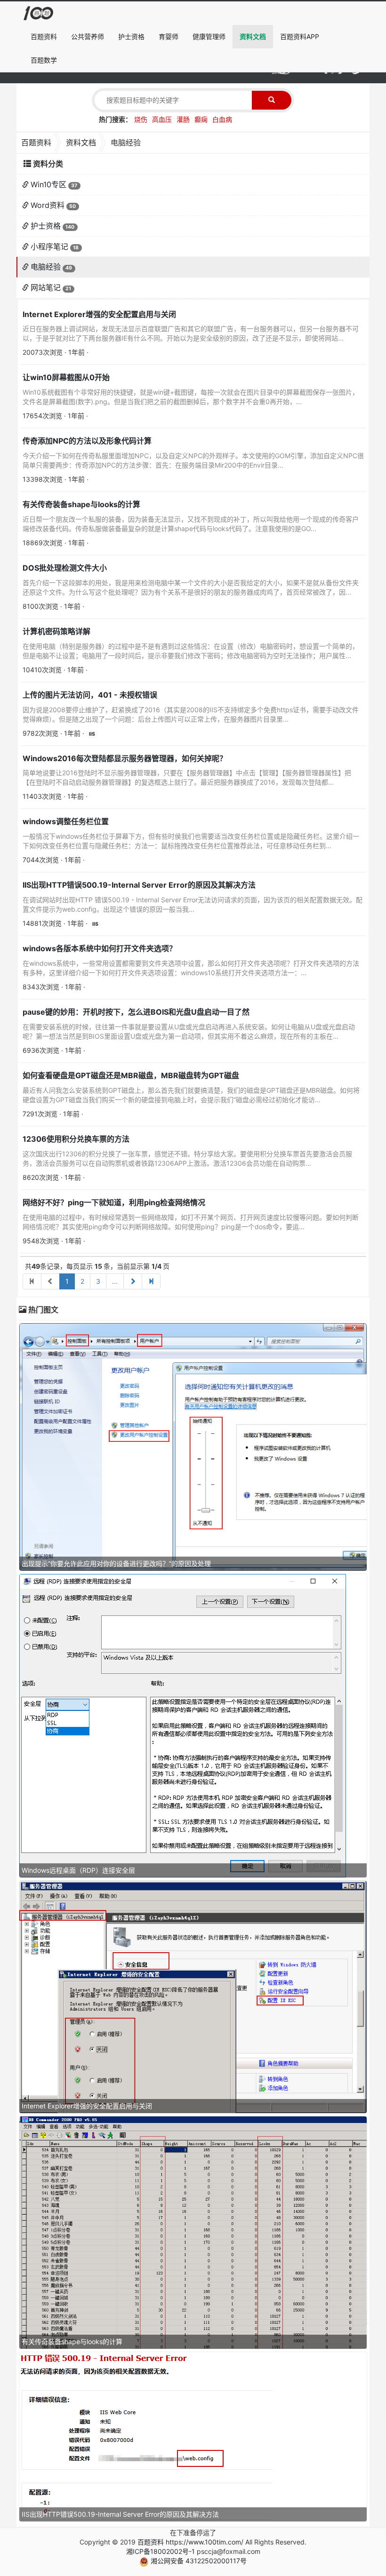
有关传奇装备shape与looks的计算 (81, 504)
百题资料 (44, 36)
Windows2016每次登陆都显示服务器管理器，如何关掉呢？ (125, 758)
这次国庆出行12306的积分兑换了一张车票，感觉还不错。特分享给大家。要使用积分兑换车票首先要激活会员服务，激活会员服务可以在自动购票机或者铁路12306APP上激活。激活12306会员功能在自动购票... (187, 1158)
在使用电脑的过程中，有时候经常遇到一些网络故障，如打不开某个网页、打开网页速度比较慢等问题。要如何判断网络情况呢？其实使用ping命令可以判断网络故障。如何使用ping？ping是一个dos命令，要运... (191, 1222)
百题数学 (44, 60)
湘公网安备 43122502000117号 (198, 2561)
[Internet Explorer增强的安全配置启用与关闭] (193, 1996)
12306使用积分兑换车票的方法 (76, 1139)
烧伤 (141, 119)
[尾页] (151, 1281)
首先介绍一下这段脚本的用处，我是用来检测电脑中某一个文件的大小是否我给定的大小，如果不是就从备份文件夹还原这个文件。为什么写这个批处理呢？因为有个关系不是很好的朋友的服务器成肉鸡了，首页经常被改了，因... (191, 587)
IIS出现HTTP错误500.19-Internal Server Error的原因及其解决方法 (139, 885)
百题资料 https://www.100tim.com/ (190, 2542)
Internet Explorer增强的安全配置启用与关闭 (99, 314)
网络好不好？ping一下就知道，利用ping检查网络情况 (114, 1202)
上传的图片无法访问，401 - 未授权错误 (90, 695)
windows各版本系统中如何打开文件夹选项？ (100, 948)
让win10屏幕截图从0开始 (66, 377)
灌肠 (183, 119)
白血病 (222, 119)
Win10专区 (48, 184)
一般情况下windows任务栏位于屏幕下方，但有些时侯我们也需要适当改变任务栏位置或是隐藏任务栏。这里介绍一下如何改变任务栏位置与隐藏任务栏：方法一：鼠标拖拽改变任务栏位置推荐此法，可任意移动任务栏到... (191, 841)
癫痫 (201, 119)
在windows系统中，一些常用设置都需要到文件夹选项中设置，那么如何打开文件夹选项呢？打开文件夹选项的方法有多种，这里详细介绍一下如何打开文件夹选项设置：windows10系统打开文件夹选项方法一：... (191, 968)
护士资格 (131, 36)
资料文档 (253, 36)
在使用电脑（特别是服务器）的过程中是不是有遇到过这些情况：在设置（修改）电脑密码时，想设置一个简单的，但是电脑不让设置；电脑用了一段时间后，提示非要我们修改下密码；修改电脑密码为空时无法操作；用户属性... (191, 651)
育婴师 (169, 36)
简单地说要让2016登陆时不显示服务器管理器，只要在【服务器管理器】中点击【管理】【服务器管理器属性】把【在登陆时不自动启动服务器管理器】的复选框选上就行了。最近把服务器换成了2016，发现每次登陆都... (187, 777)
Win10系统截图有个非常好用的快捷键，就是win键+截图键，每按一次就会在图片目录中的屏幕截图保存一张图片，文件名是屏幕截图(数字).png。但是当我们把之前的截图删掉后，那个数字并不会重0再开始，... (191, 397)
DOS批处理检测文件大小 (65, 568)
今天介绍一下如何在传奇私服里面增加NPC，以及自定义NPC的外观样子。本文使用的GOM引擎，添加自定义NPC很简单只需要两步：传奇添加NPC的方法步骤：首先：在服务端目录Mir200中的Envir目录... (193, 460)
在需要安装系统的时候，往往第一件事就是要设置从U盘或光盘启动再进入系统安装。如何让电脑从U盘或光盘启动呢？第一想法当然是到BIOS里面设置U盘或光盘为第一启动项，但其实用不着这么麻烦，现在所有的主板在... (189, 1031)
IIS (92, 734)
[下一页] (133, 1281)
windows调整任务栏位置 (66, 821)
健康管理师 (209, 36)
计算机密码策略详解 (56, 631)
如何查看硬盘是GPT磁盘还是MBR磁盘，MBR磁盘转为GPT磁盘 (131, 1075)
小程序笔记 (49, 246)
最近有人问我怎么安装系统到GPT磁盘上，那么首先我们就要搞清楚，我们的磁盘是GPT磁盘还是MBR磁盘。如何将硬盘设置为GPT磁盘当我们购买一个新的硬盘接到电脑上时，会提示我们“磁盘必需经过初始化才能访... (191, 1095)
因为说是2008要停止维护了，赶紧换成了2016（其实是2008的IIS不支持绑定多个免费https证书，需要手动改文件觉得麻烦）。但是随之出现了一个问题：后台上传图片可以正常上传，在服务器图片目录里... (191, 714)
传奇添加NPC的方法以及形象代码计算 (87, 441)
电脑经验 (46, 267)
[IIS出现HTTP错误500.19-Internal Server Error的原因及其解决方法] (146, 2436)
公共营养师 (88, 36)
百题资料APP (300, 36)
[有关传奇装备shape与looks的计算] (193, 2232)
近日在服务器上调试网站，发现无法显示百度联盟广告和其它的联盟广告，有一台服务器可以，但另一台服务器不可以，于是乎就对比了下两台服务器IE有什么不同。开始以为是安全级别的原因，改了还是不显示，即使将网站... (191, 333)
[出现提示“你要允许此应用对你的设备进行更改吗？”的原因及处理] (193, 1446)
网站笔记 (46, 287)
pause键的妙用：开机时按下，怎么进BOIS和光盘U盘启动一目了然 (136, 1012)
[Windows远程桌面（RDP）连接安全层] (183, 1725)
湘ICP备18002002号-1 (161, 2551)
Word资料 (48, 205)
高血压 (162, 119)
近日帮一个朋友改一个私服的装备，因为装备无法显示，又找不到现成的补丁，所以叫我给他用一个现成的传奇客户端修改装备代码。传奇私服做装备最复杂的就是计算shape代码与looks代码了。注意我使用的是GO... (191, 524)
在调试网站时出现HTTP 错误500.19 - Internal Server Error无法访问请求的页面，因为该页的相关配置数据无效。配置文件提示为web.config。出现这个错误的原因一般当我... (193, 904)
